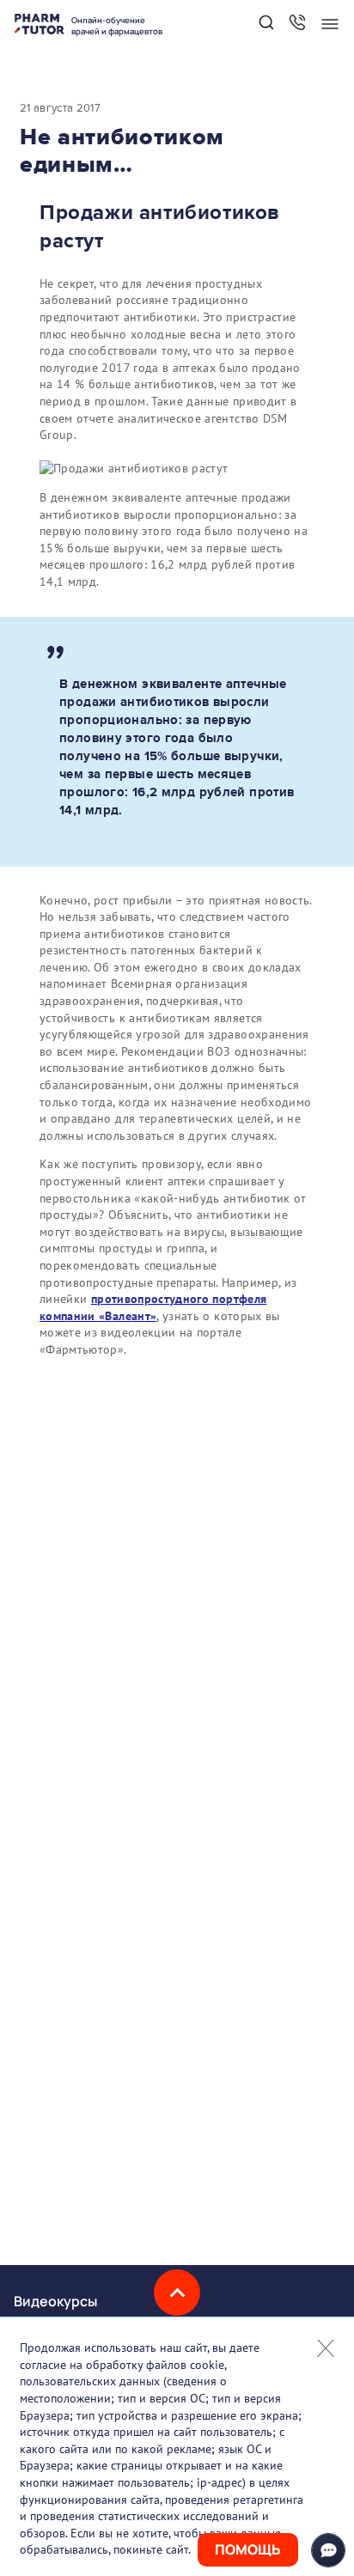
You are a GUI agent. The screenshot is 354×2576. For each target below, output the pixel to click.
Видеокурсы (55, 2301)
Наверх (177, 2293)
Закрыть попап (326, 2348)
